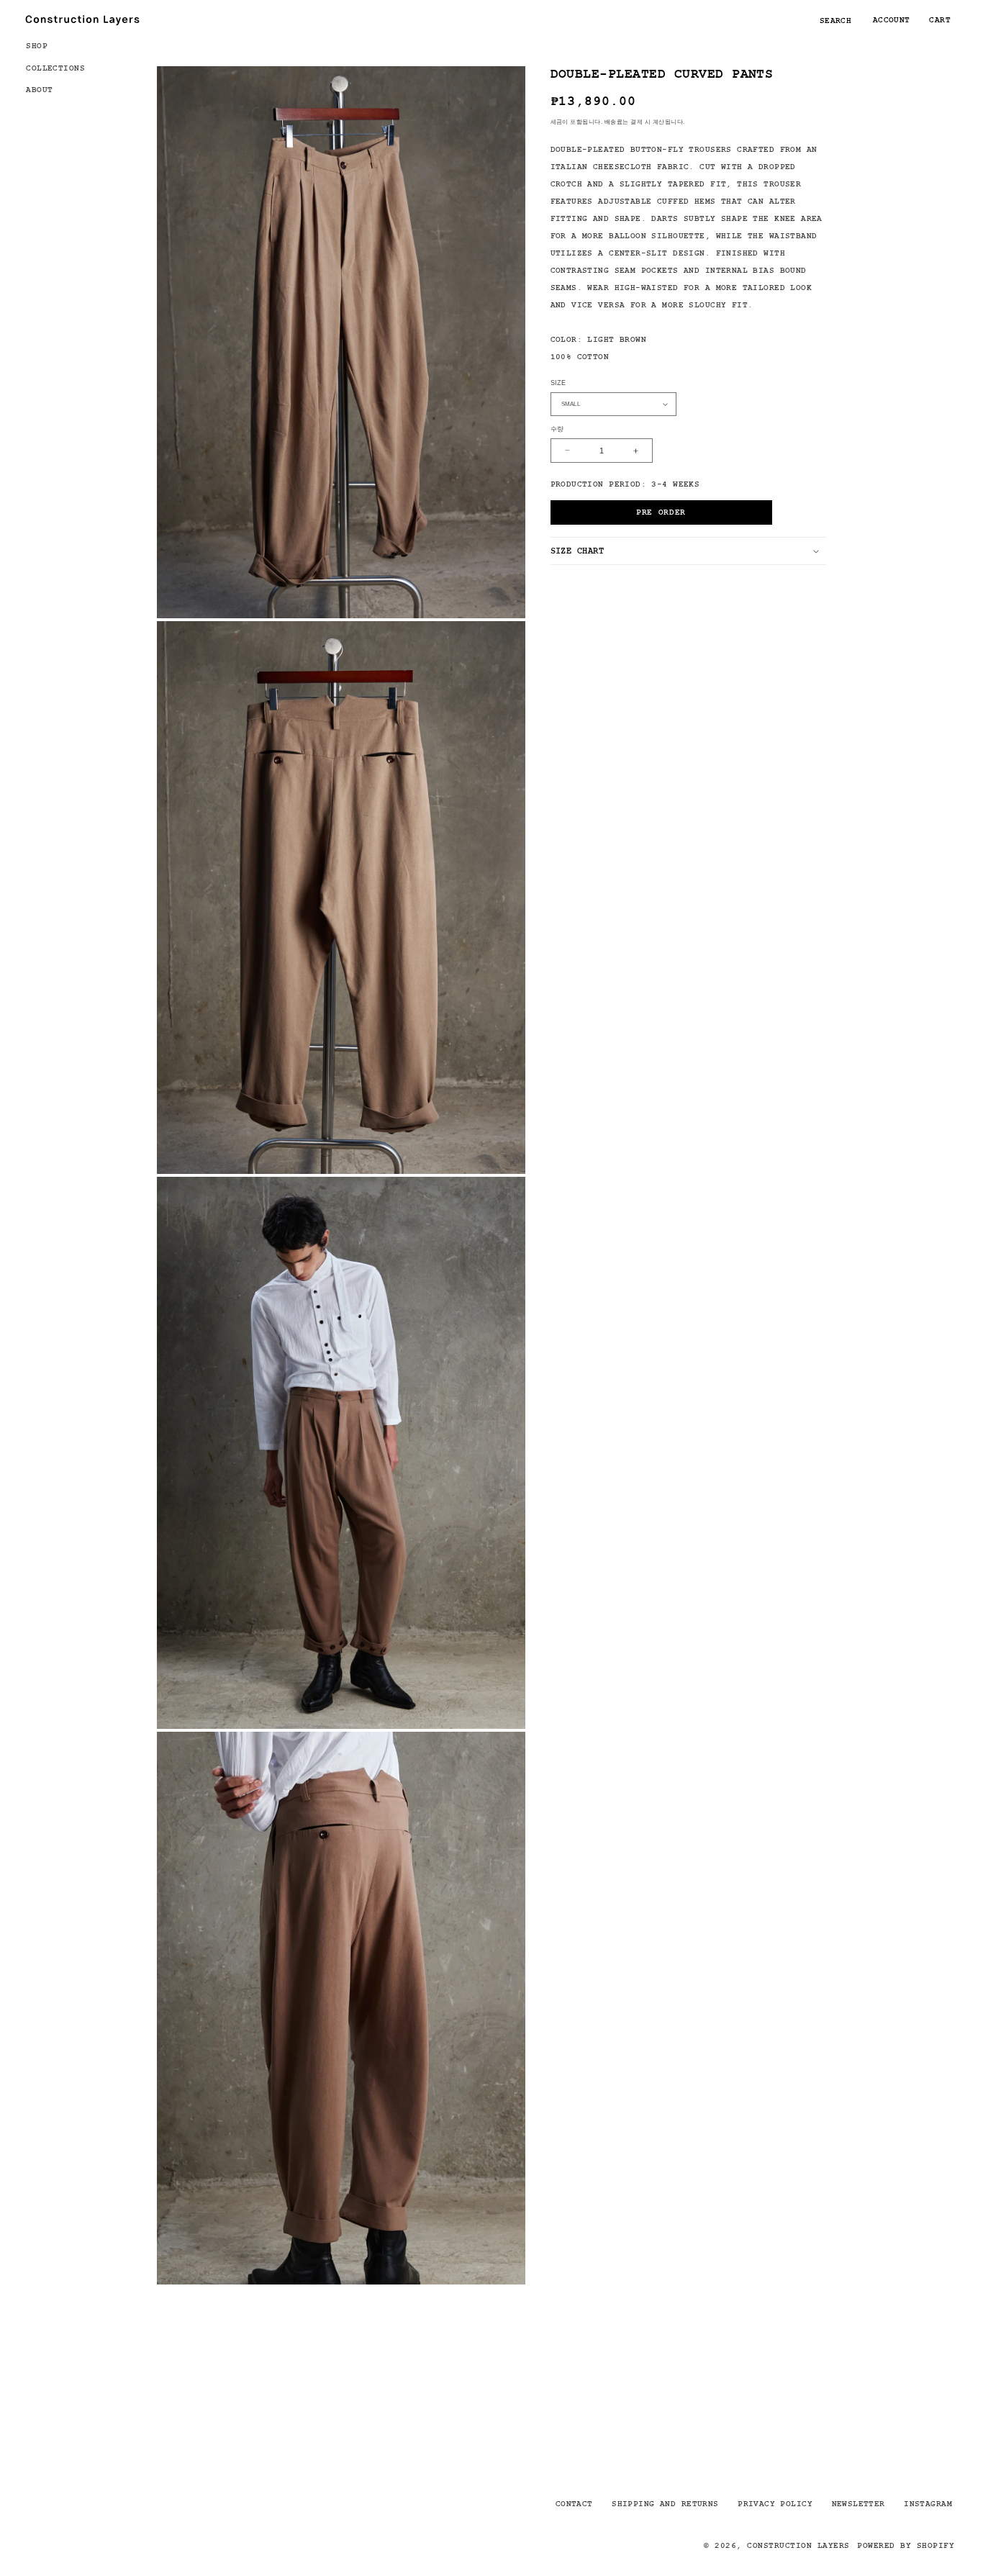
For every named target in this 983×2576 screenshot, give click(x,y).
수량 (557, 430)
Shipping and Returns (665, 2503)
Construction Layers (798, 2545)
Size (558, 383)
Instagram (928, 2503)
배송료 (613, 122)
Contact (574, 2503)
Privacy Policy (775, 2503)
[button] (62, 45)
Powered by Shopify (906, 2545)
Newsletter (859, 2503)
